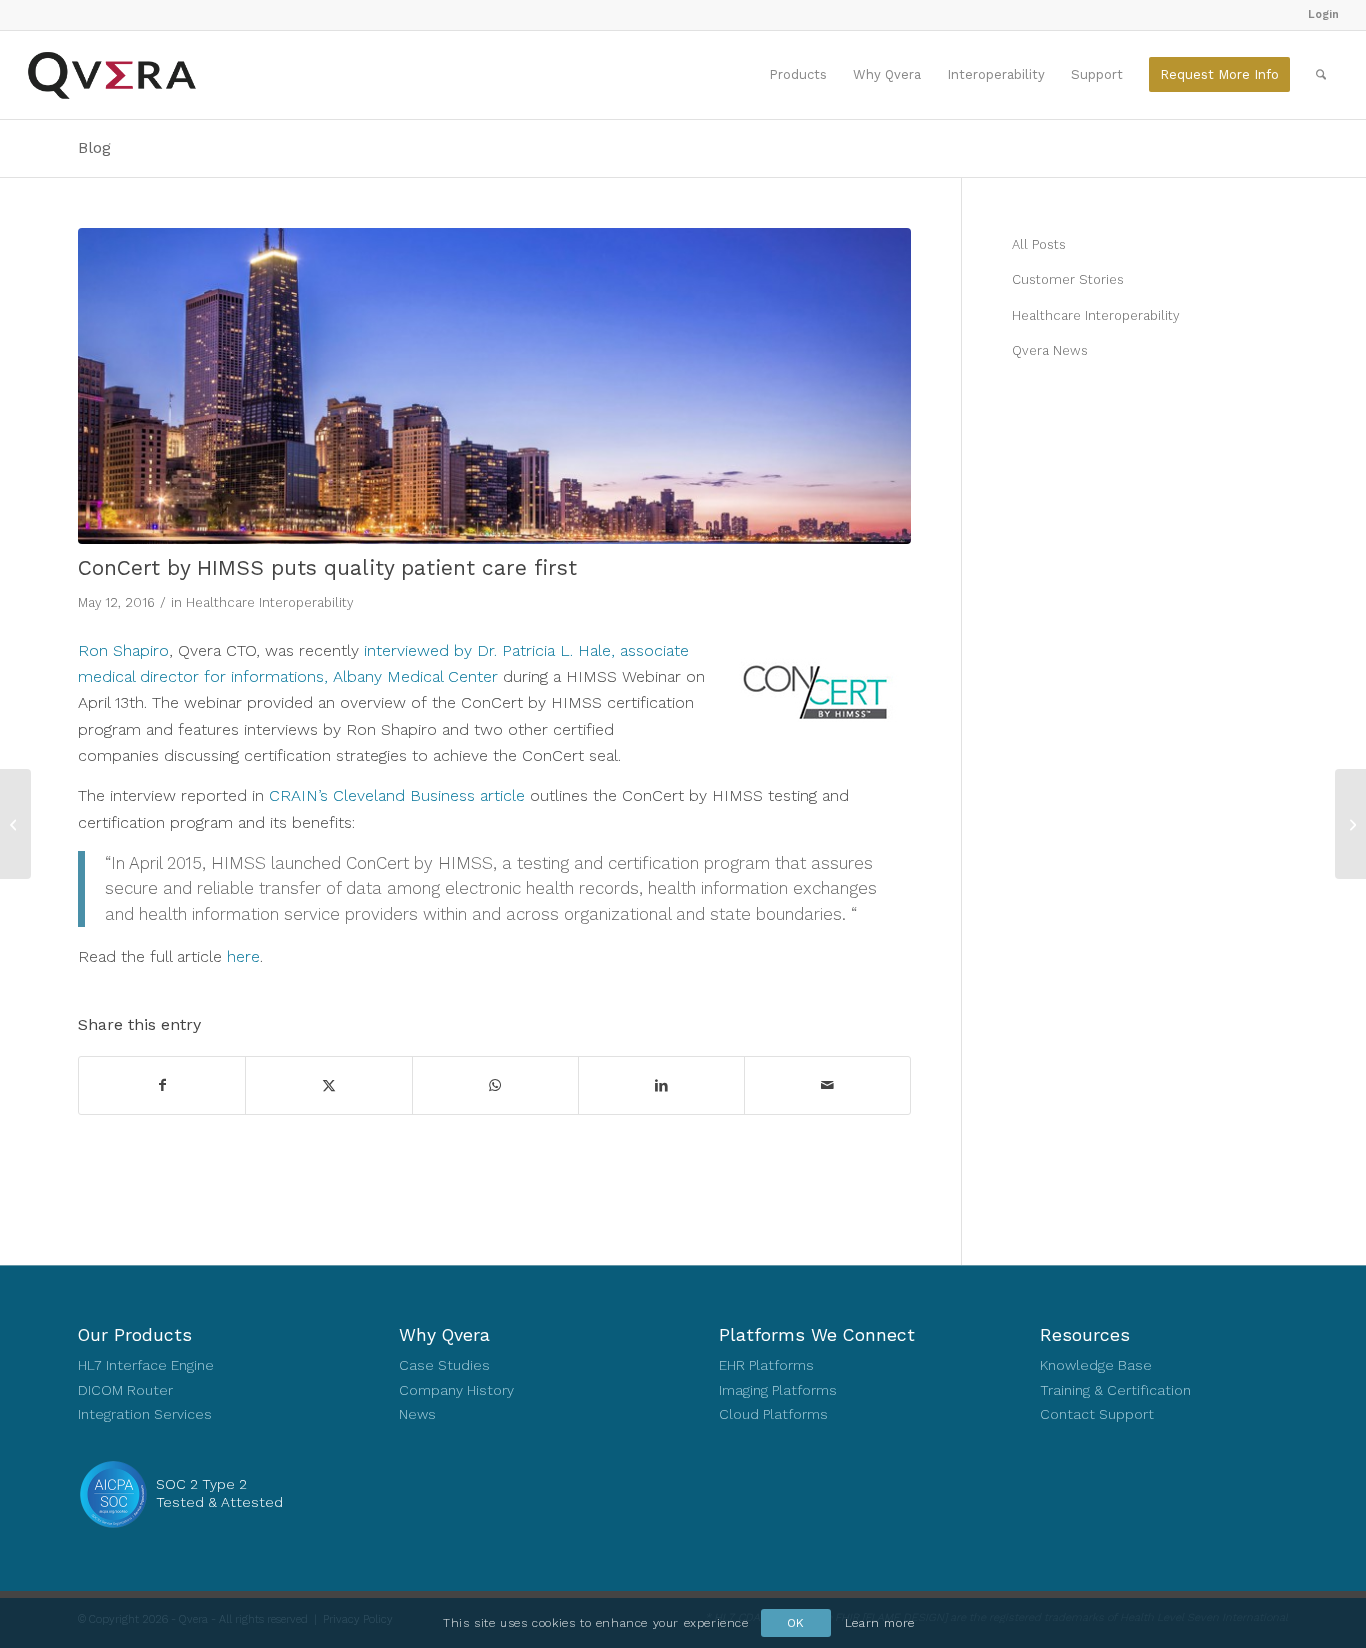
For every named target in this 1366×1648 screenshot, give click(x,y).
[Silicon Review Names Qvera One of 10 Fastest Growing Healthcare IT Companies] (1350, 824)
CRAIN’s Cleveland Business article (397, 795)
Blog (94, 147)
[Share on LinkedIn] (661, 1085)
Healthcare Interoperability (269, 602)
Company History (456, 1390)
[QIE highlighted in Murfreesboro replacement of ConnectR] (15, 824)
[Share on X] (328, 1085)
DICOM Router (125, 1390)
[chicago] (494, 386)
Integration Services (145, 1414)
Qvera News (1050, 350)
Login (1323, 14)
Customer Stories (1068, 279)
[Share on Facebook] (162, 1085)
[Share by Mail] (827, 1085)
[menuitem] (1318, 15)
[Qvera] (111, 75)
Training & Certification (1115, 1390)
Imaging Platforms (778, 1390)
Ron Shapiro (123, 650)
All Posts (1039, 244)
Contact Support (1097, 1414)
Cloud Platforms (773, 1414)
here (243, 956)
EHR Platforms (766, 1365)
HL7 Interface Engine (146, 1365)
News (417, 1414)
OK (796, 1623)
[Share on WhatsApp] (495, 1085)
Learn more (880, 1623)
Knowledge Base (1096, 1365)
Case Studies (444, 1365)
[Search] (1321, 75)
